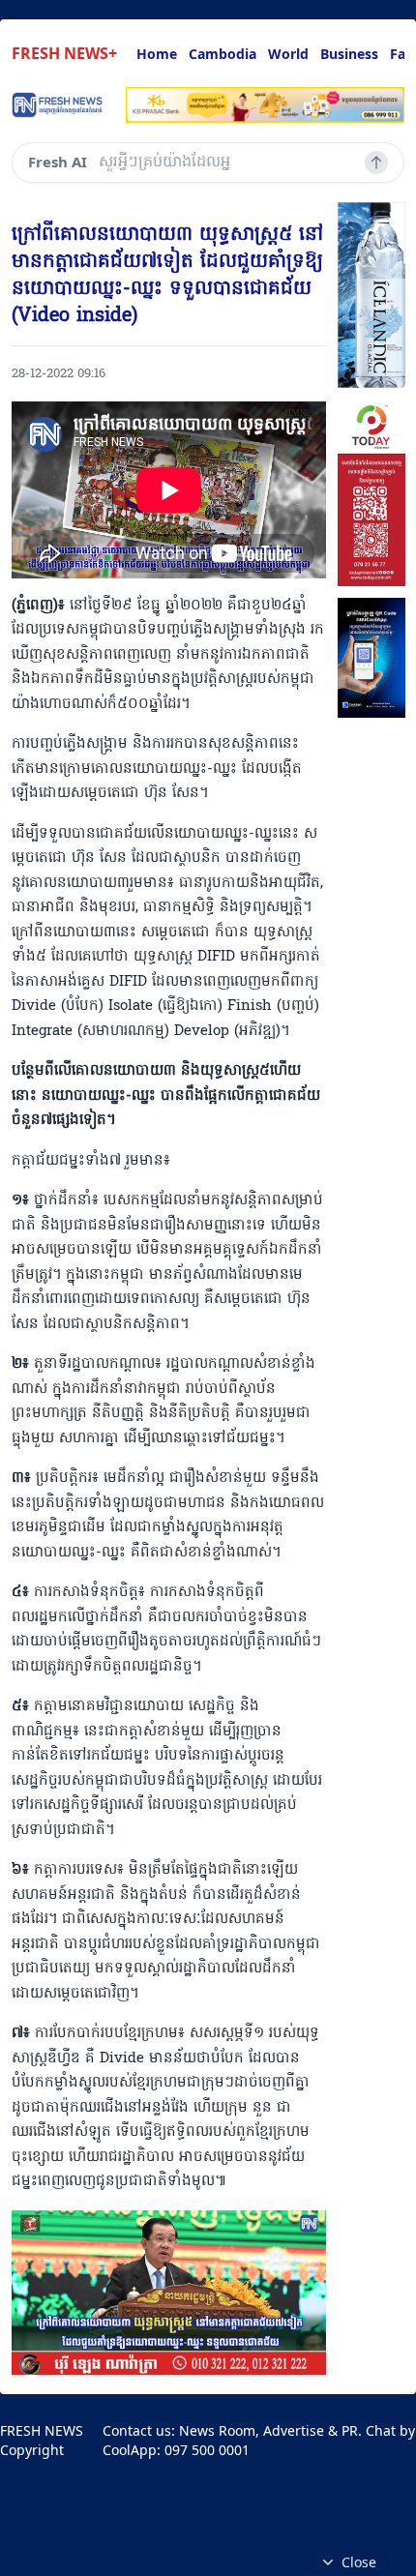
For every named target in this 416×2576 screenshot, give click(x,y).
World (288, 54)
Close (359, 2562)
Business (349, 54)
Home (157, 54)
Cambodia (223, 54)
